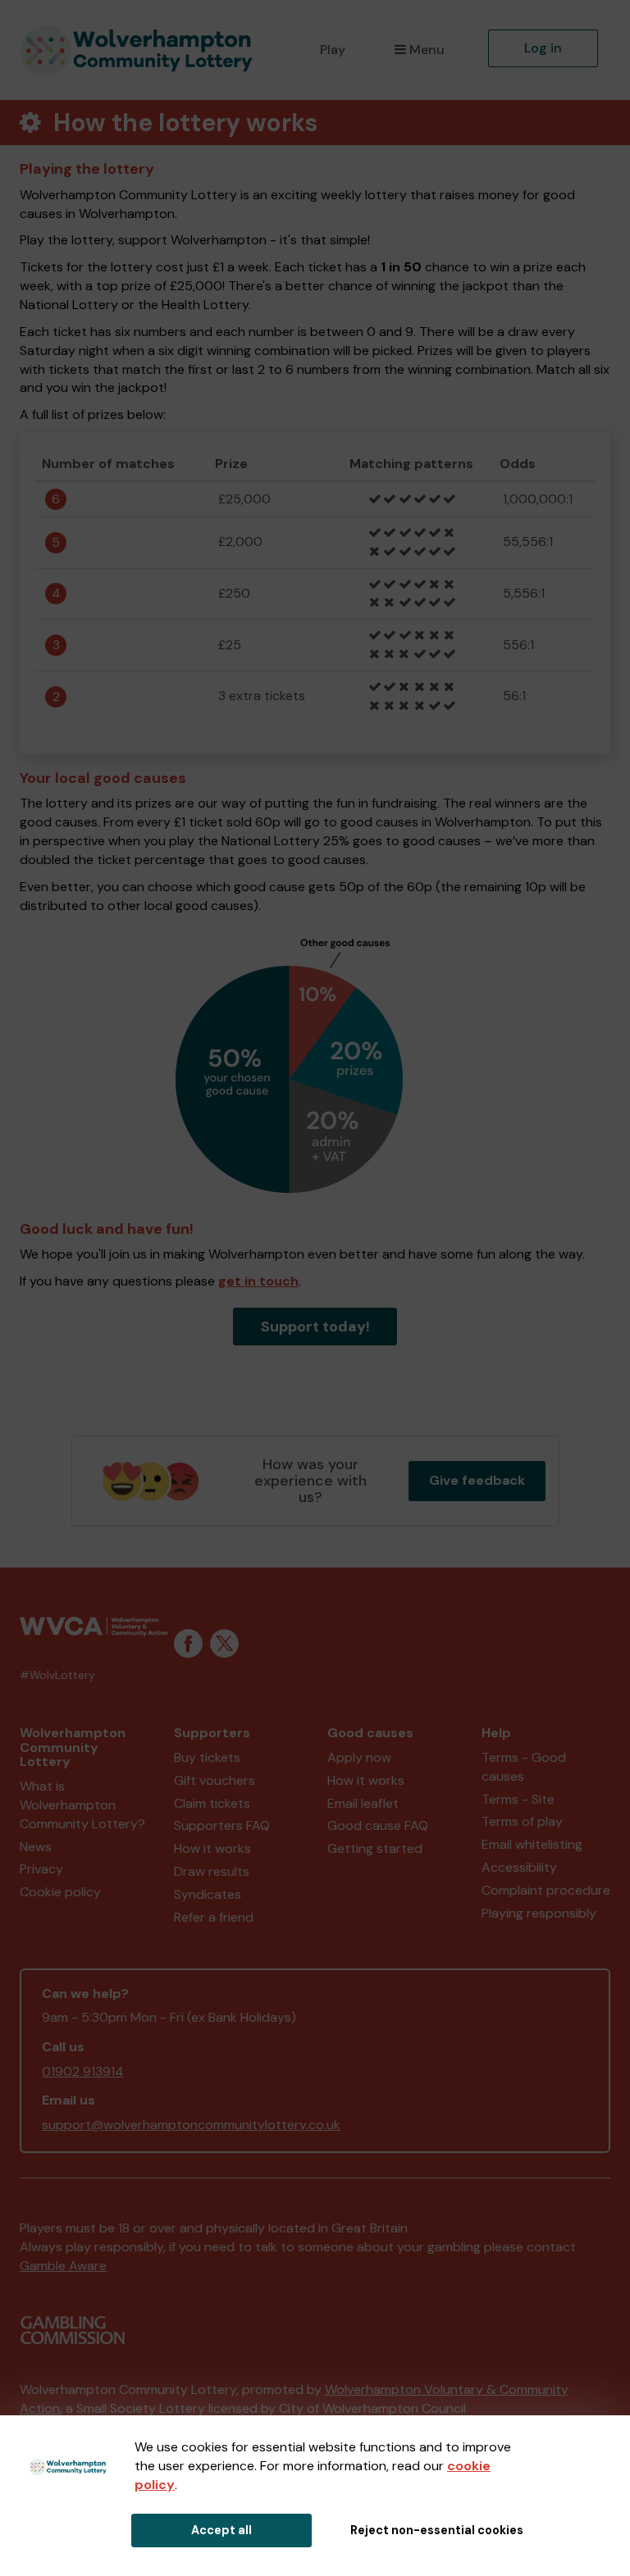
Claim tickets (212, 1803)
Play (333, 50)
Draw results (212, 1871)
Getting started (375, 1848)
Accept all (221, 2530)
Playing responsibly (539, 1913)
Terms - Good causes (524, 1767)
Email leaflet (363, 1803)
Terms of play (522, 1821)
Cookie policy (60, 1892)
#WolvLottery (57, 1675)
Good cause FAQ (378, 1825)
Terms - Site (518, 1799)
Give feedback (477, 1480)
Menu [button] (427, 50)
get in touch (258, 1281)
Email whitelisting (532, 1844)
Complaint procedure (546, 1890)
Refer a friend (214, 1917)
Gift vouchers (215, 1780)
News (36, 1847)
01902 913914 (83, 2071)
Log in (543, 48)
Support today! (315, 1327)
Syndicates (208, 1894)
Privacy (41, 1869)
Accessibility (519, 1867)
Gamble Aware (63, 2266)
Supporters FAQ (222, 1825)
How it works (212, 1848)
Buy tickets (207, 1757)
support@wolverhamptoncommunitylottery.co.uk (191, 2125)
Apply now (359, 1757)
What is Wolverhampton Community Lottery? (82, 1805)
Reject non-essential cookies (437, 2530)
